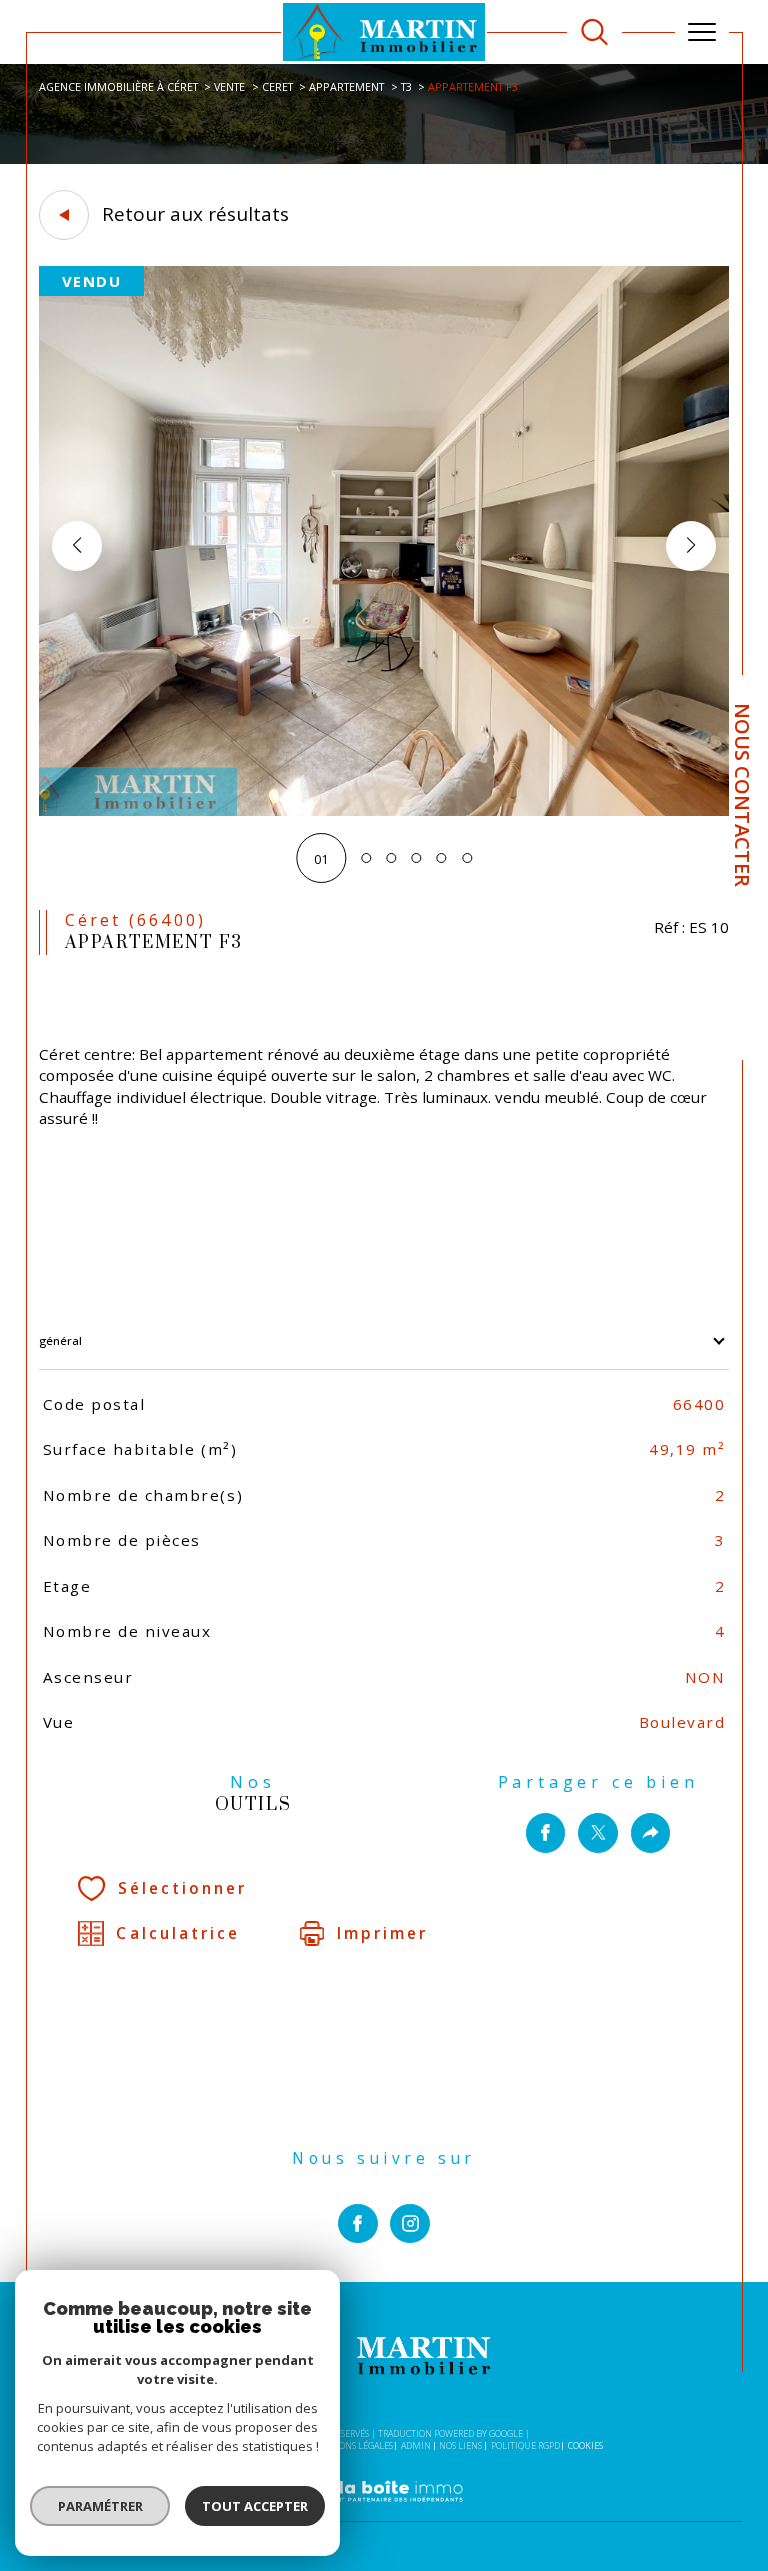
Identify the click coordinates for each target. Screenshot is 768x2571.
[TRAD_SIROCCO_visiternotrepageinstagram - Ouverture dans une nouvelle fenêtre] (410, 2224)
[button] (691, 546)
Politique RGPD (525, 2445)
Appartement (346, 86)
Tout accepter (255, 2506)
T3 (406, 86)
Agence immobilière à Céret (118, 86)
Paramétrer (100, 2506)
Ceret (277, 86)
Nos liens (460, 2445)
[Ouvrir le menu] (702, 32)
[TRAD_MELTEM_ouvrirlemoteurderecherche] (594, 32)
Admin (416, 2445)
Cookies (585, 2446)
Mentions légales (351, 2445)
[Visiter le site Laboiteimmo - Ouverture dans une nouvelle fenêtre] (383, 2512)
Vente (229, 86)
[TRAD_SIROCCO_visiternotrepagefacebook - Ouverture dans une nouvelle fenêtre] (358, 2224)
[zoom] (384, 811)
